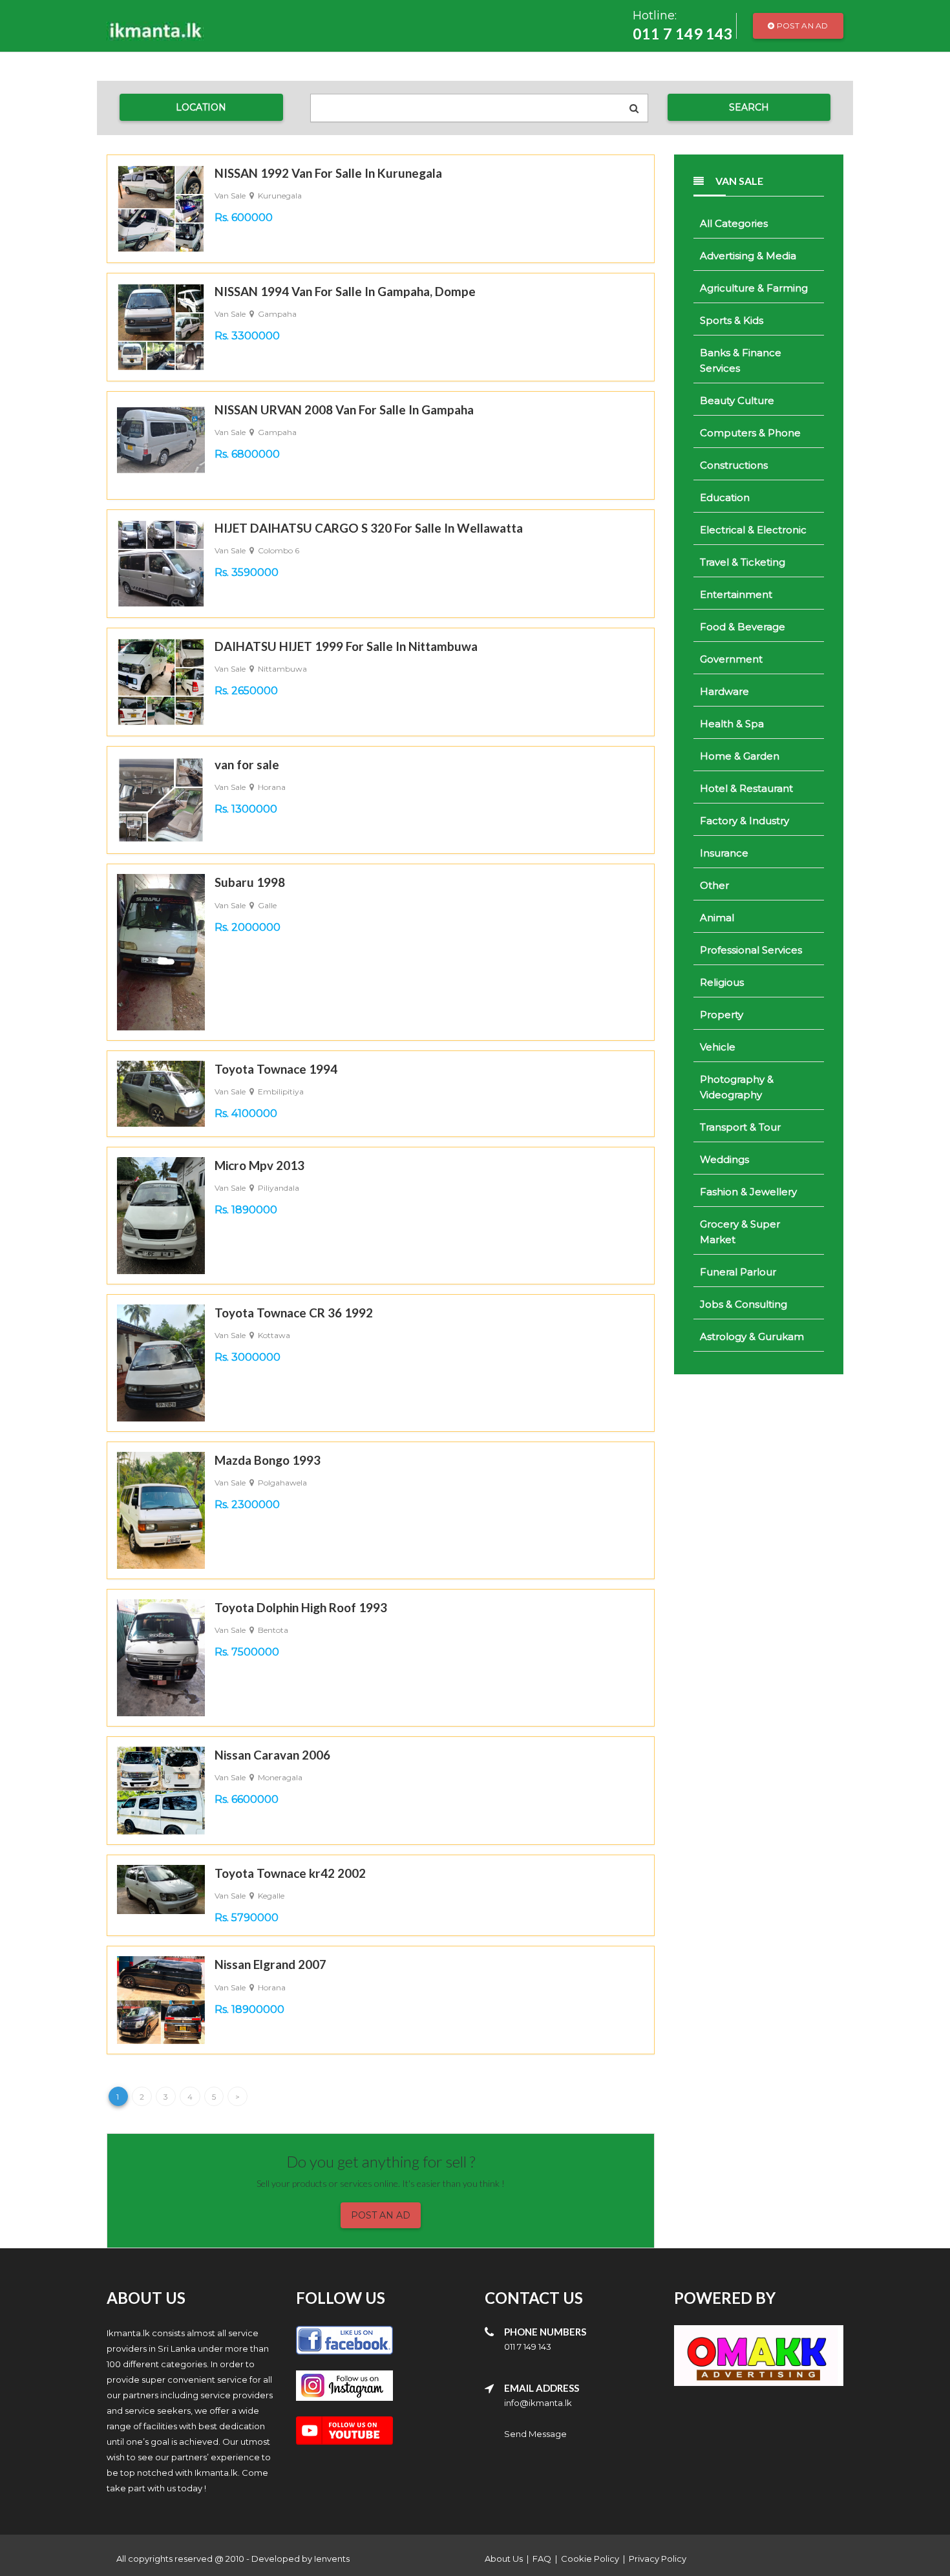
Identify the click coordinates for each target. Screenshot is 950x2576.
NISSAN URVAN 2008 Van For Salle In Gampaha (344, 410)
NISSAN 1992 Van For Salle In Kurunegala (328, 173)
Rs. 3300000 (247, 336)
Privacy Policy (658, 2559)
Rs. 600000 (244, 218)
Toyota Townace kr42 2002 (290, 1873)
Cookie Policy (590, 2559)
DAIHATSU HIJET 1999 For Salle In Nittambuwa (346, 646)
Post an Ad (802, 26)
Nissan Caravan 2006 (272, 1755)
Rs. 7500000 (247, 1652)
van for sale (247, 764)
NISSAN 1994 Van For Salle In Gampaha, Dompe (345, 291)
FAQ (542, 2559)
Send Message (535, 2434)
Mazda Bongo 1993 (268, 1460)
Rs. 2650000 (246, 691)
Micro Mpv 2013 (259, 1165)
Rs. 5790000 (247, 1918)
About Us (504, 2559)
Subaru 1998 (250, 882)
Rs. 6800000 (247, 454)
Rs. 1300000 (246, 809)
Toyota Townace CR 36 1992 (294, 1313)
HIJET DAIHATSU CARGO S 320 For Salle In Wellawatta (369, 528)
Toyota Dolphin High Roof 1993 (301, 1607)
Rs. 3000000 (248, 1357)
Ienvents (332, 2559)
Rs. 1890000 (246, 1210)
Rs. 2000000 (248, 927)
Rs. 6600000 (247, 1799)
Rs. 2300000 (247, 1505)
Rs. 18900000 (249, 2009)
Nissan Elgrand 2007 (270, 1964)
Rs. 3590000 (247, 572)
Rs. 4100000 (246, 1113)
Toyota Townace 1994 (276, 1069)
